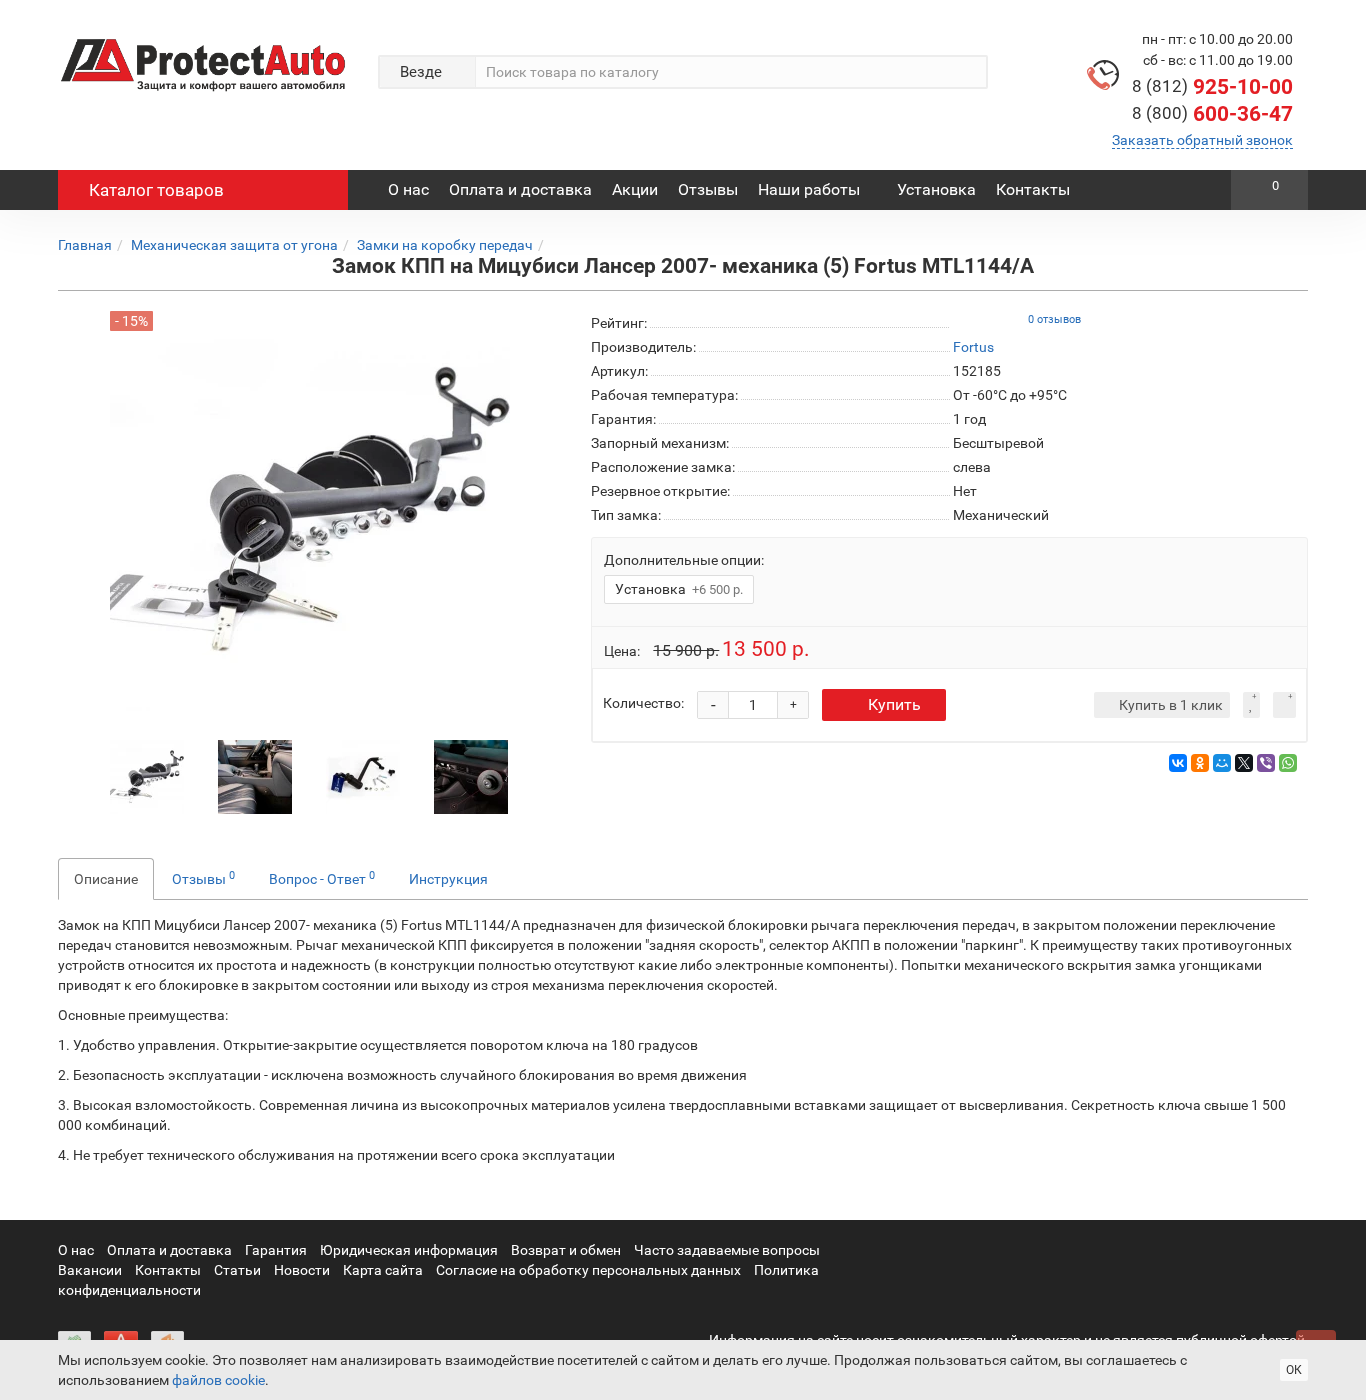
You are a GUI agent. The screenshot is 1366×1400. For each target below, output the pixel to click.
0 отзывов (1054, 319)
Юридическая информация (409, 1250)
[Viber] (1266, 763)
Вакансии (90, 1270)
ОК (1294, 1370)
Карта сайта (383, 1270)
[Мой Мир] (1222, 763)
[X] (1244, 763)
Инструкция (448, 879)
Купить (894, 704)
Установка (936, 189)
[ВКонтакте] (1178, 763)
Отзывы (708, 189)
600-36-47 (1212, 114)
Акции (635, 189)
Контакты (1033, 189)
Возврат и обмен (566, 1250)
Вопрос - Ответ (322, 878)
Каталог (156, 190)
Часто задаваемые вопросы (727, 1250)
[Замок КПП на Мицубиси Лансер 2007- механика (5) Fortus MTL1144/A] (147, 776)
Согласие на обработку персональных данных (588, 1270)
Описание (106, 879)
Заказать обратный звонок (1202, 140)
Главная (85, 245)
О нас (408, 189)
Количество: (643, 703)
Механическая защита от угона (234, 245)
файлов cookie (218, 1380)
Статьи (237, 1270)
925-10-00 (1212, 87)
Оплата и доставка (520, 189)
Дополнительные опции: (684, 560)
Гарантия (276, 1250)
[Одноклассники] (1200, 763)
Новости (302, 1270)
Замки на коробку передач (445, 245)
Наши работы (809, 189)
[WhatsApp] (1288, 763)
